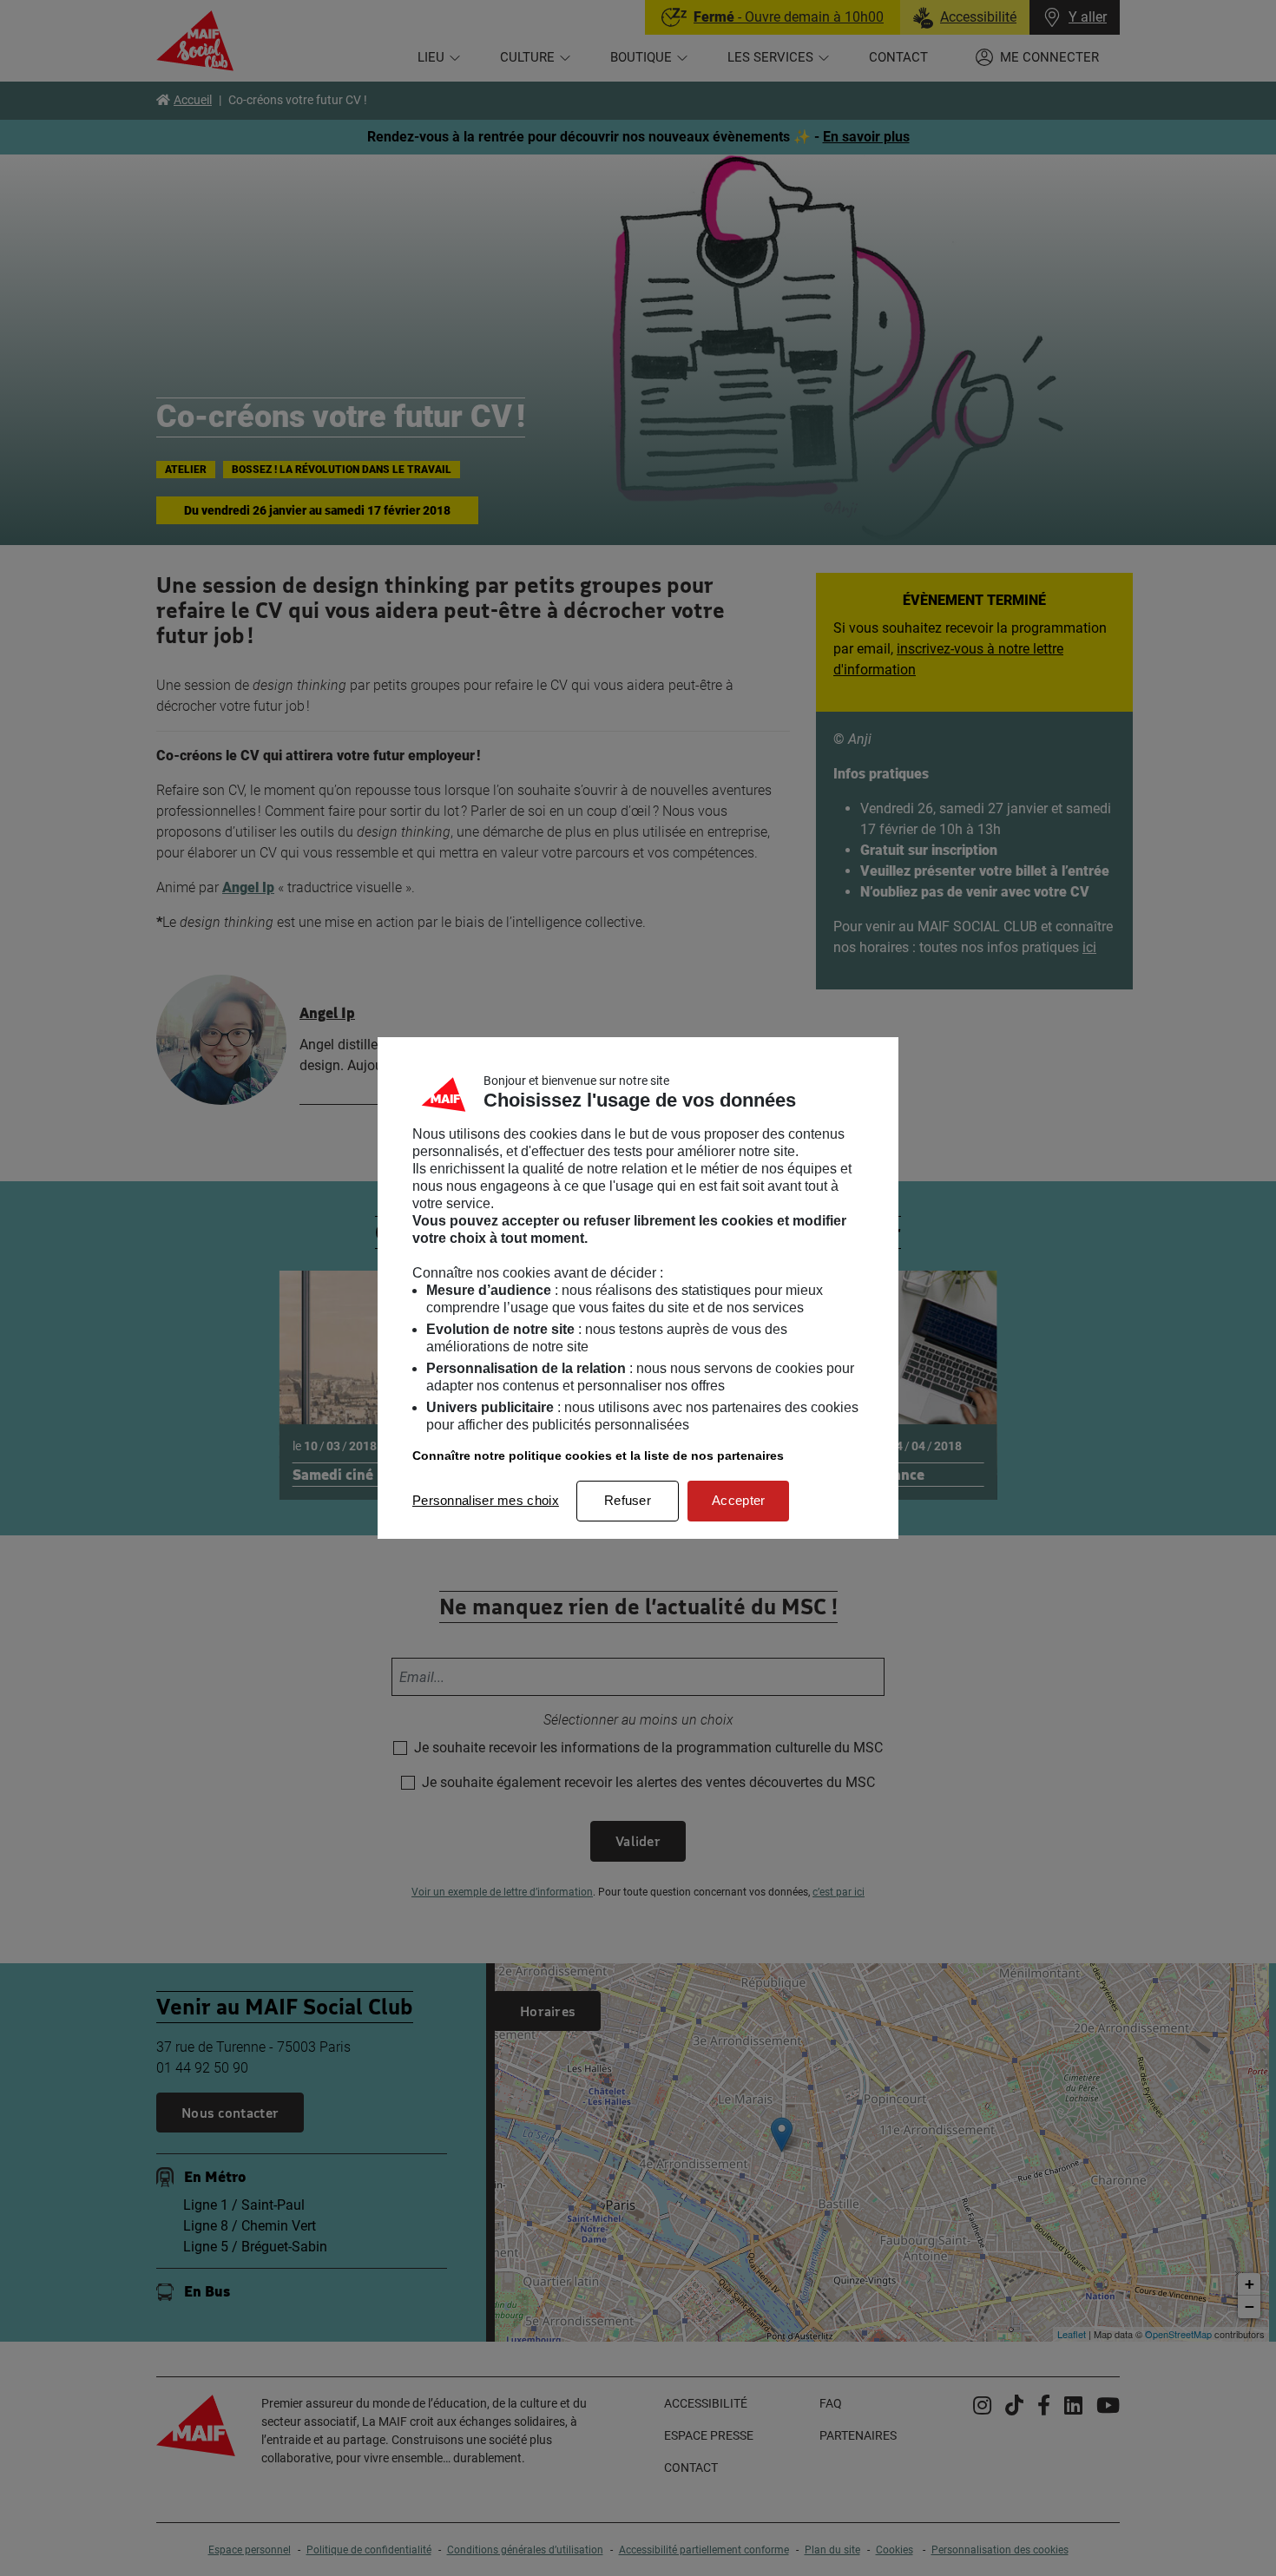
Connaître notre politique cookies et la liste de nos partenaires (598, 1456)
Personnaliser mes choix (486, 1500)
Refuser (628, 1500)
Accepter (738, 1500)
